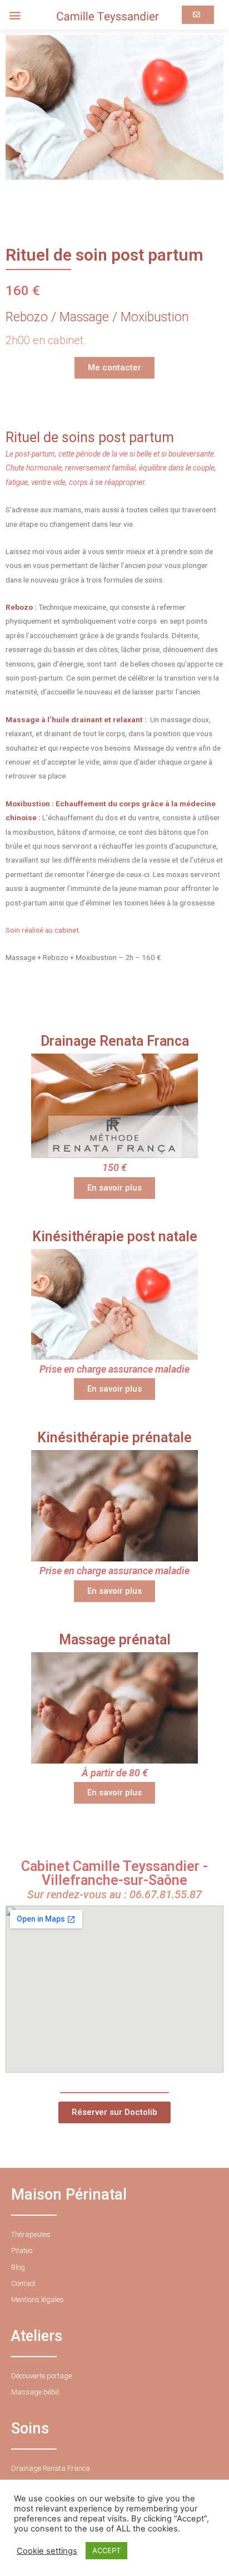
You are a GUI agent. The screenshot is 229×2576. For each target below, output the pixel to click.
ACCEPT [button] (106, 2550)
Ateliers (37, 2336)
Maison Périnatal (69, 2195)
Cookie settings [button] (47, 2551)
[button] (15, 15)
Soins (30, 2428)
